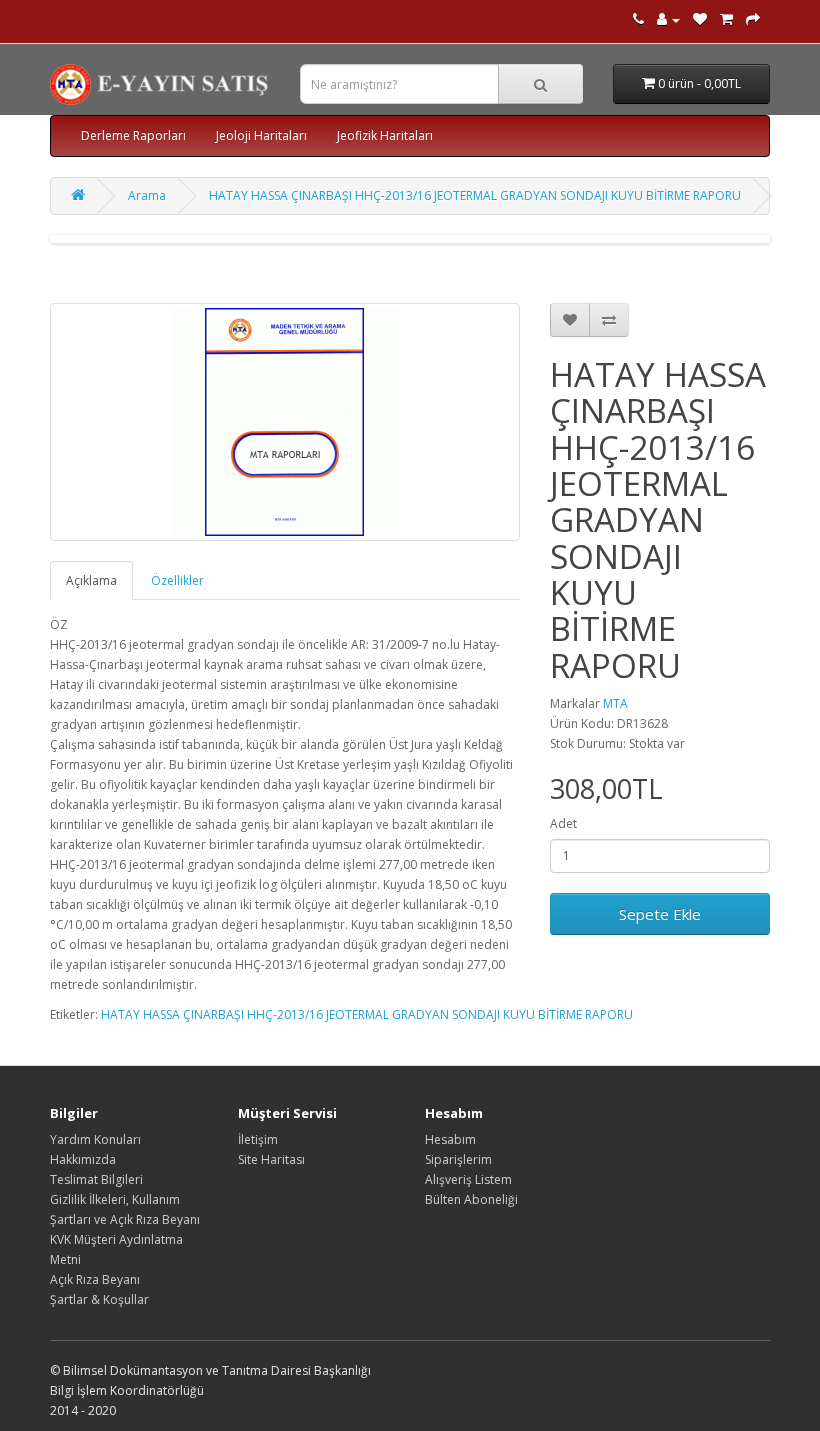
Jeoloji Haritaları (261, 135)
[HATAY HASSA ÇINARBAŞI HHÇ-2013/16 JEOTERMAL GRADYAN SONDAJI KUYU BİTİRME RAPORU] (285, 422)
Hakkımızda (83, 1159)
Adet (563, 823)
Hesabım (450, 1139)
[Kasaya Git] (753, 19)
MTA (615, 703)
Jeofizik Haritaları (385, 135)
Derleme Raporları (133, 135)
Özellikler (177, 580)
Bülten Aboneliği (471, 1199)
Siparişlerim (458, 1159)
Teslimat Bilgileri (96, 1179)
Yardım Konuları (95, 1139)
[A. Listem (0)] (700, 19)
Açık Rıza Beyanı (95, 1279)
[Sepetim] (726, 19)
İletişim (258, 1139)
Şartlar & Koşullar (99, 1299)
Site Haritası (271, 1159)
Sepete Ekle (660, 914)
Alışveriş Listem (468, 1179)
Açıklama (91, 580)
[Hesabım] (668, 19)
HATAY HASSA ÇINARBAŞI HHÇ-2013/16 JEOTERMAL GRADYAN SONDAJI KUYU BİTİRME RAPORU (475, 195)
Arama (147, 195)
